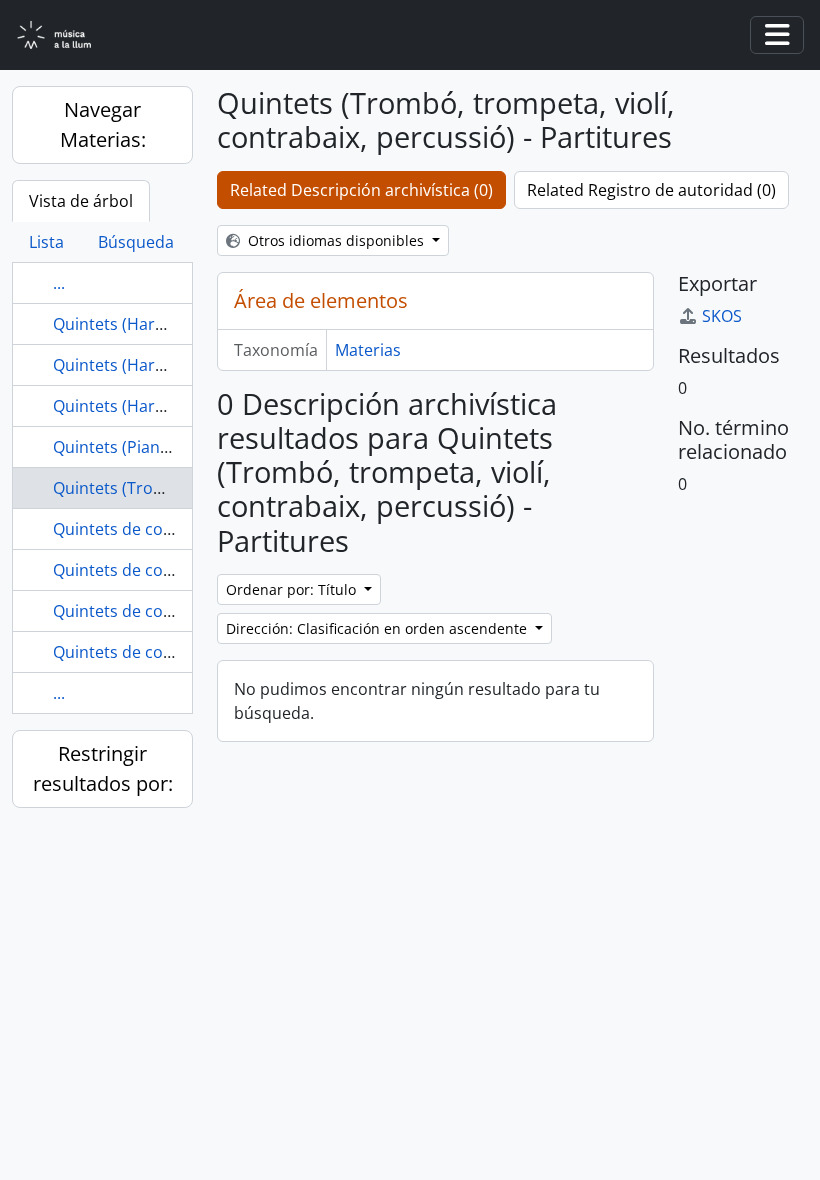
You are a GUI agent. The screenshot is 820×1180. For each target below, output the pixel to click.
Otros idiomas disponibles (336, 240)
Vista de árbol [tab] (81, 201)
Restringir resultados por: (103, 768)
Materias (368, 350)
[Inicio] (66, 35)
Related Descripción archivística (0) (361, 190)
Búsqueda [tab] (136, 242)
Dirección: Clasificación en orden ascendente (378, 628)
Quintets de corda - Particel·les (168, 570)
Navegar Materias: (103, 124)
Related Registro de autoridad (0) (651, 190)
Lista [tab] (46, 242)
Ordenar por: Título (293, 589)
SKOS (722, 316)
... (59, 283)
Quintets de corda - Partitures (165, 611)
